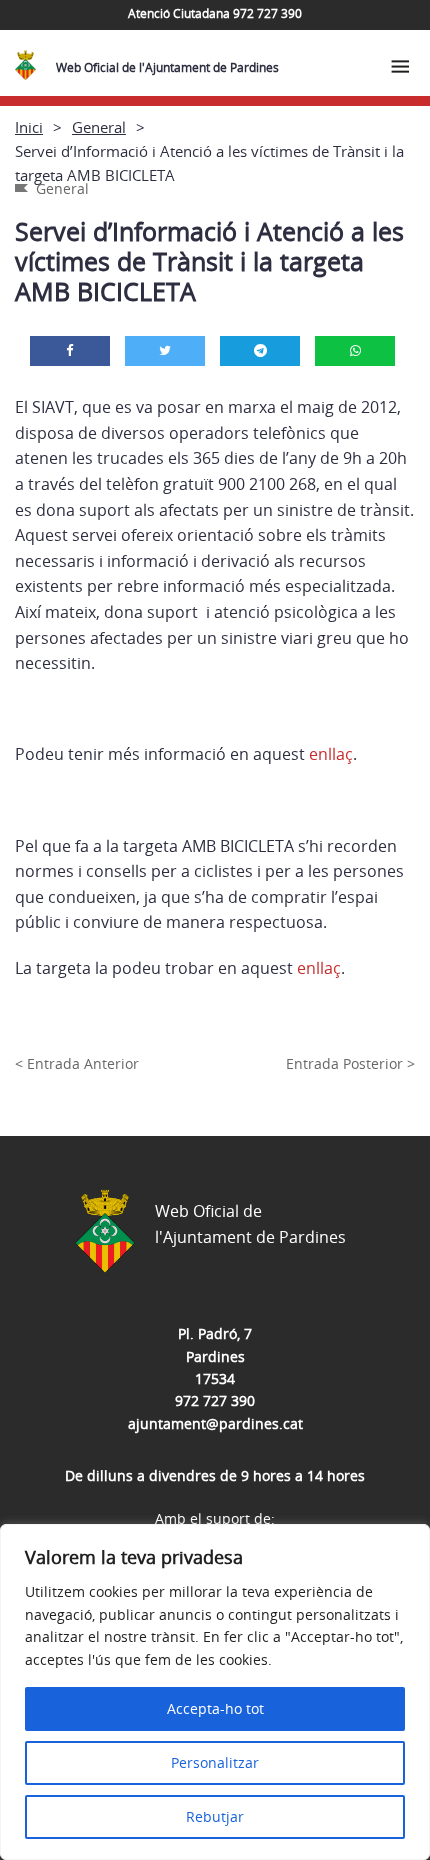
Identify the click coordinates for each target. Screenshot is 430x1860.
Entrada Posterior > (350, 1063)
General (99, 127)
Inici (29, 127)
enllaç (331, 754)
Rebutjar (215, 1816)
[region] (215, 1692)
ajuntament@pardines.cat (215, 1423)
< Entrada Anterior (77, 1063)
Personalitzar (215, 1762)
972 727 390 (215, 1400)
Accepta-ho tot (215, 1708)
